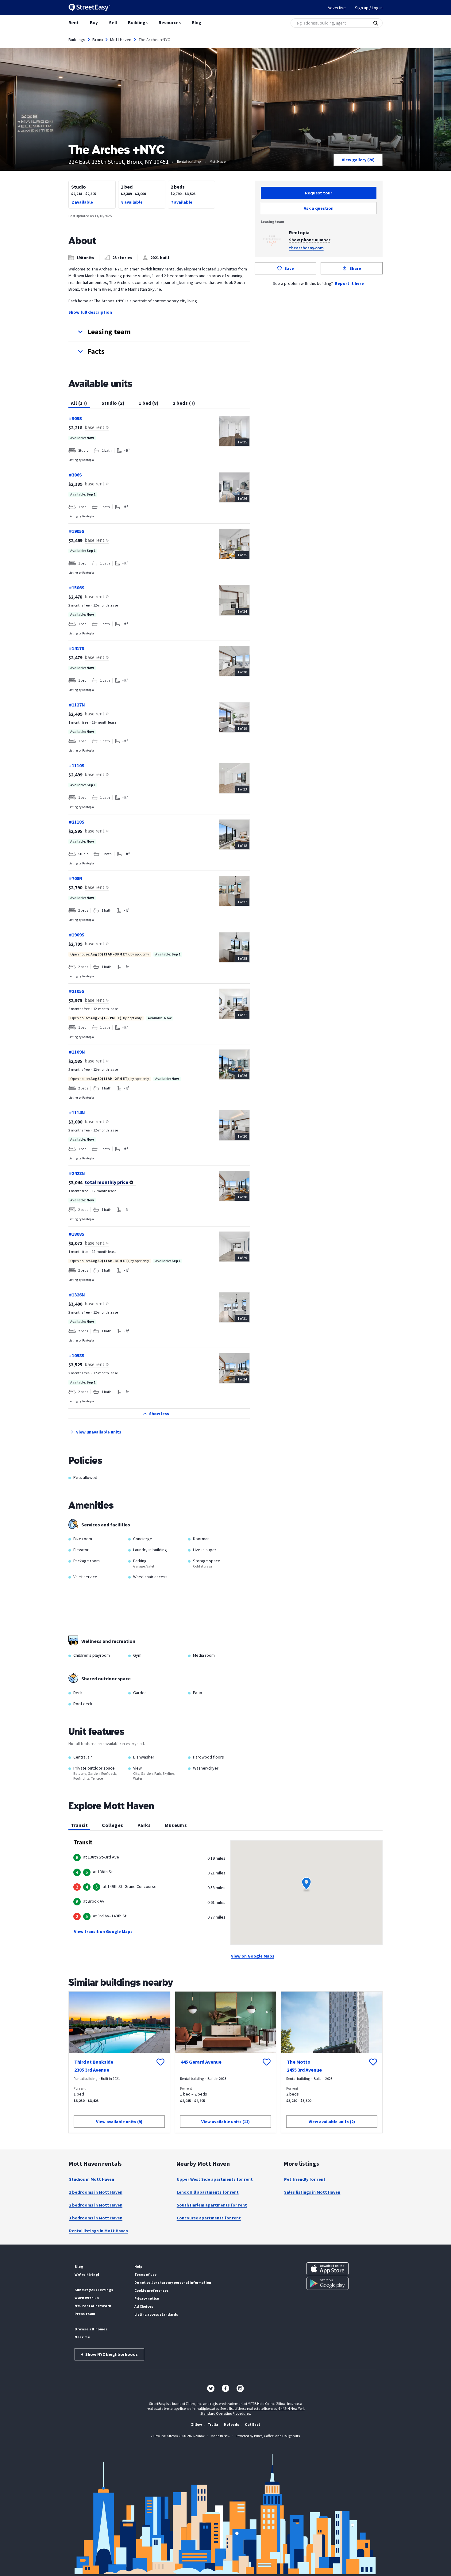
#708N (76, 878)
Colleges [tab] (113, 1825)
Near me (82, 2337)
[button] (159, 332)
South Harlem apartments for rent (212, 2205)
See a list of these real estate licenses (249, 2408)
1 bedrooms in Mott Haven (96, 2192)
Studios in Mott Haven (92, 2179)
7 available (182, 202)
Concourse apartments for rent (209, 2218)
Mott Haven (121, 40)
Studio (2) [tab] (113, 403)
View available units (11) (225, 2122)
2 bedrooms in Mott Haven (96, 2205)
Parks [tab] (144, 1825)
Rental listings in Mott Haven (98, 2231)
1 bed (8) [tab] (149, 403)
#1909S (77, 935)
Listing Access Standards (156, 2314)
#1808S (77, 1234)
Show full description (90, 312)
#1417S (77, 648)
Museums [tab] (176, 1825)
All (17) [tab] (79, 403)
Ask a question (319, 208)
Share (355, 268)
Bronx (98, 40)
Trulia (213, 2424)
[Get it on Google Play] (328, 2283)
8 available (132, 202)
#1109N (77, 1052)
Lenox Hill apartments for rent (208, 2192)
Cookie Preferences (151, 2290)
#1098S (77, 1355)
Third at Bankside (94, 2062)
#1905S (77, 531)
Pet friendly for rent (305, 2179)
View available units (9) (119, 2122)
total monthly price (106, 1182)
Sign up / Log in (369, 8)
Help (138, 2266)
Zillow (197, 2424)
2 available (82, 202)
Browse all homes (91, 2329)
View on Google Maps (253, 1956)
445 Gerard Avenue (201, 2062)
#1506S (77, 588)
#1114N (77, 1112)
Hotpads (231, 2424)
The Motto (299, 2062)
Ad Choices (144, 2306)
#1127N (77, 705)
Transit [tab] (79, 1825)
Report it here (349, 283)
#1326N (77, 1295)
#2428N (77, 1173)
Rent (74, 23)
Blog (197, 23)
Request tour (319, 193)
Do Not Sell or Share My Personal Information (173, 2282)
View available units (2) (332, 2122)
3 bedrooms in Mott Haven (96, 2218)
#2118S (77, 822)
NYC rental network (93, 2306)
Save (289, 268)
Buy (94, 23)
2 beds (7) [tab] (184, 403)
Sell (113, 23)
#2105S (77, 991)
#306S (75, 475)
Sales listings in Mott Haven (312, 2192)
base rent (95, 427)
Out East (252, 2424)
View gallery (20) (358, 160)
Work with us (87, 2298)
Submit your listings (94, 2290)
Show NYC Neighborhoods (109, 2354)
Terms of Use (145, 2274)
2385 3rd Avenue (92, 2070)
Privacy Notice (147, 2298)
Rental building (189, 161)
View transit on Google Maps (103, 1931)
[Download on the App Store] (328, 2269)
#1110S (77, 765)
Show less (159, 1414)
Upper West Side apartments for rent (215, 2179)
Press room (85, 2314)
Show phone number (310, 240)
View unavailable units (99, 1432)
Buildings (138, 23)
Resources (170, 23)
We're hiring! (87, 2274)
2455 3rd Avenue (304, 2070)
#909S (75, 418)
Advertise (337, 8)
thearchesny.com (306, 248)
